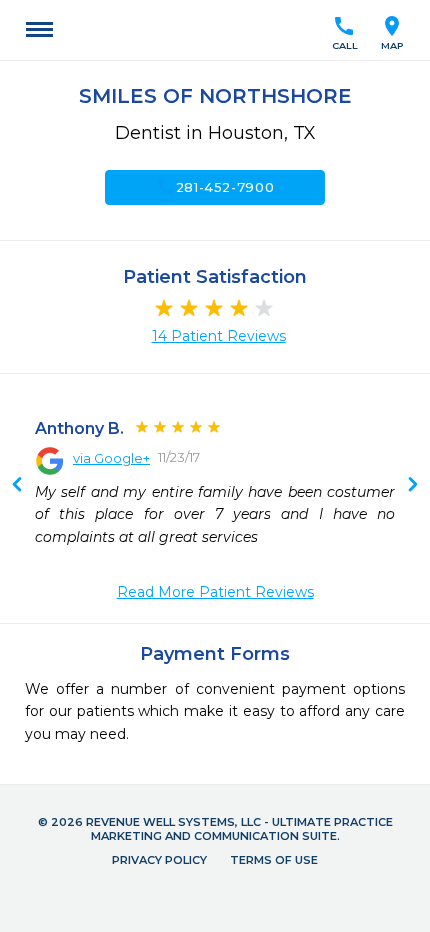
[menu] (39, 30)
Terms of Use (274, 860)
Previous (413, 486)
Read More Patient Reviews (215, 592)
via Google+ (111, 458)
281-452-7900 (215, 187)
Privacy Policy (159, 860)
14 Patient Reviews (219, 336)
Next (17, 486)
